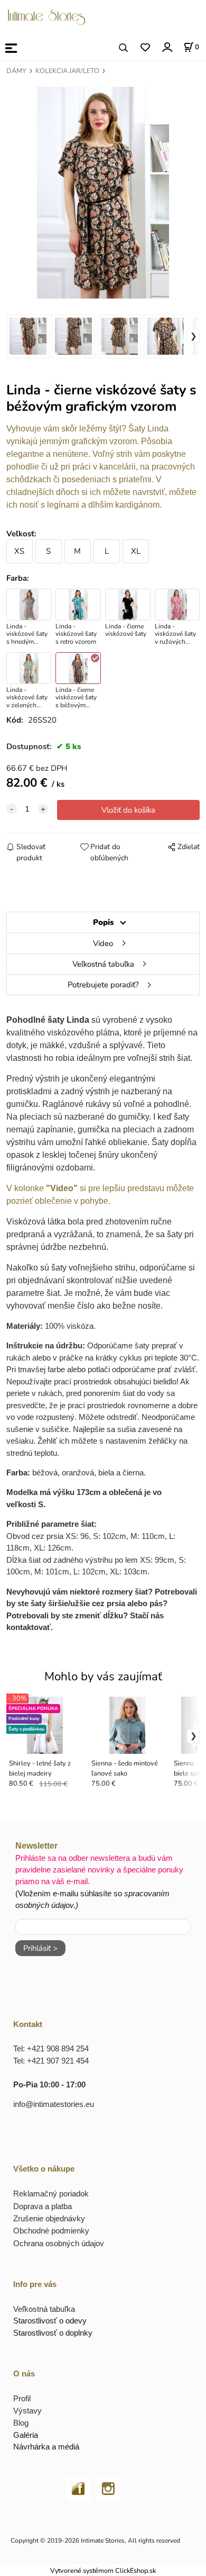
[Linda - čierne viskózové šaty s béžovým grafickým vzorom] (103, 193)
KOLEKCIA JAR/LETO (67, 71)
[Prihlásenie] (167, 47)
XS (19, 551)
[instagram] (109, 2488)
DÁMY (16, 71)
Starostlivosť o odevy (50, 2321)
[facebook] (78, 2488)
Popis (103, 922)
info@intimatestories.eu (54, 2104)
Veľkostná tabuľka (103, 964)
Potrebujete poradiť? (103, 985)
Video (103, 943)
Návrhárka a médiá (46, 2447)
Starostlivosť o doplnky (53, 2333)
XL (136, 551)
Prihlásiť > (40, 1948)
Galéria (26, 2435)
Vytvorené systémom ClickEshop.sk (103, 2570)
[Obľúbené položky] (145, 48)
